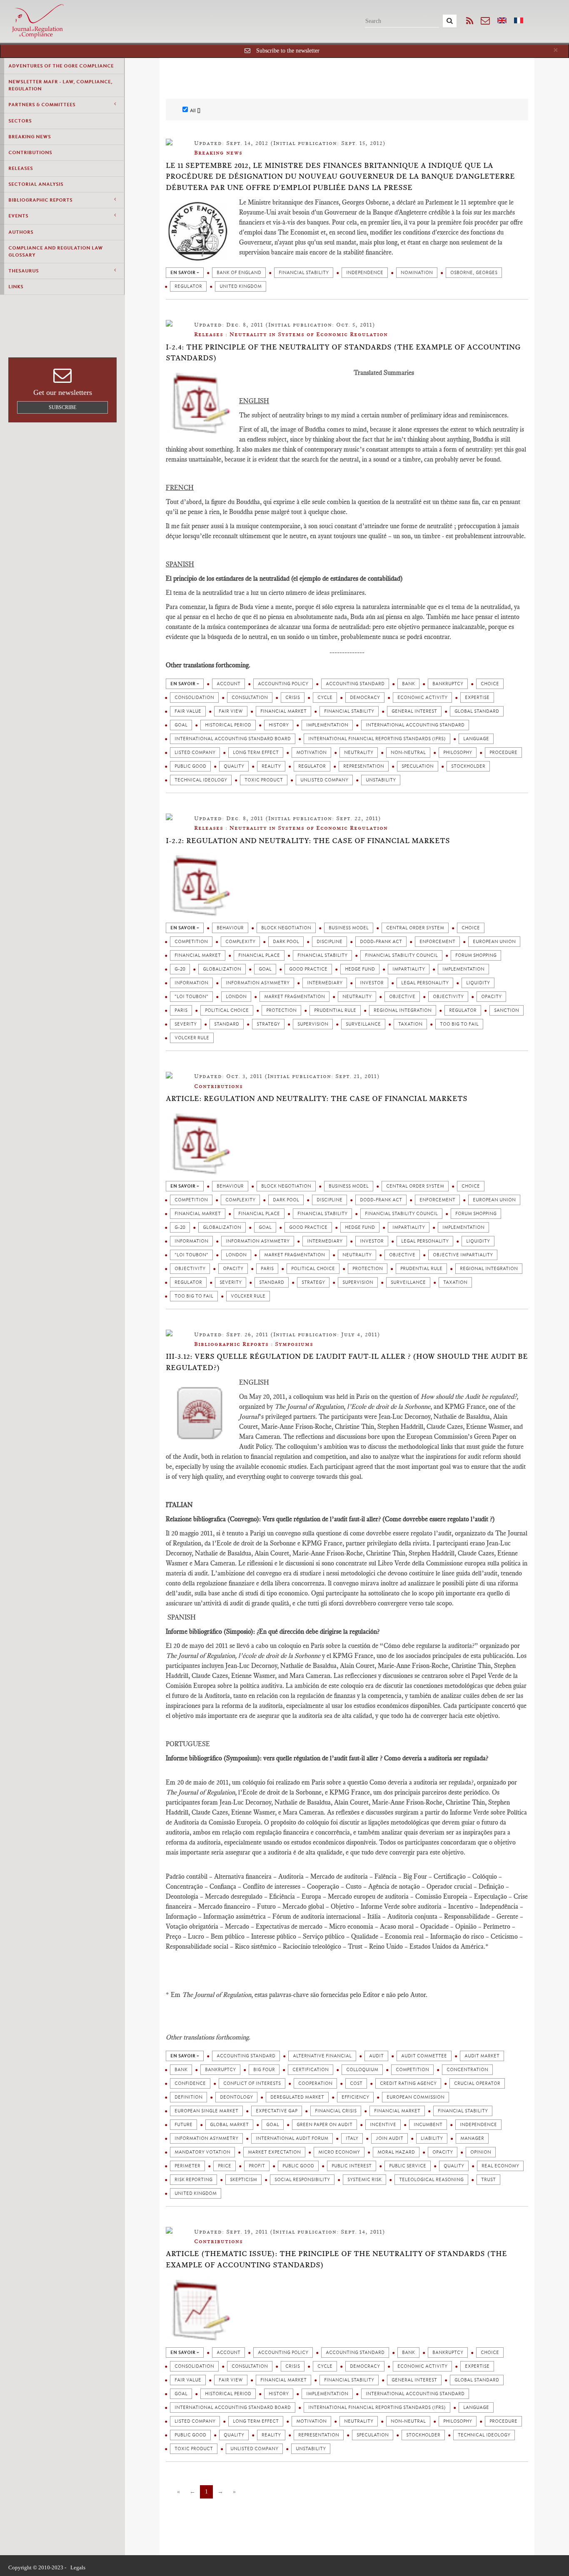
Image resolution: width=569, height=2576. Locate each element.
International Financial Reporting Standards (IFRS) (377, 739)
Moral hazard (396, 2152)
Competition (191, 942)
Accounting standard (355, 684)
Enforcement (437, 942)
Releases (21, 168)
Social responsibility (302, 2180)
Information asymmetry (258, 983)
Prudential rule (335, 1010)
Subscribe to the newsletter (288, 51)
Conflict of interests (252, 2083)
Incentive (383, 2125)
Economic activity (422, 698)
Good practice (308, 969)
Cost (356, 2083)
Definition (188, 2097)
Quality (234, 766)
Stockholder (468, 766)
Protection (281, 1010)
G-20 (180, 969)
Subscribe (62, 407)
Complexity (240, 942)
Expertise (477, 698)
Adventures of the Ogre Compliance (61, 66)
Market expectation (274, 2152)
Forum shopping (476, 955)
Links (16, 287)
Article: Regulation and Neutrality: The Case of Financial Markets (317, 1098)
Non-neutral (408, 753)
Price (225, 2166)
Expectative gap (277, 2111)
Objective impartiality (463, 1255)
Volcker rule (192, 1038)
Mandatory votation (202, 2152)
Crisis (293, 698)
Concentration (467, 2070)
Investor (372, 983)
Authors (21, 232)
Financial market (283, 711)
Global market (229, 2125)
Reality (271, 766)
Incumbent (428, 2125)
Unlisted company (324, 780)
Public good (190, 766)
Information (191, 983)
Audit (376, 2056)
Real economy (500, 2166)
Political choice (227, 1010)
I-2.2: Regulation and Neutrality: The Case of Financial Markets (308, 841)
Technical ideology (201, 780)
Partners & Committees (42, 105)
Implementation (327, 725)
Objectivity (448, 997)
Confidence (190, 2083)
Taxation (410, 1024)
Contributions (30, 152)
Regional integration (403, 1010)
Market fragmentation (294, 997)
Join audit (389, 2138)
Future (183, 2125)
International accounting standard (415, 725)
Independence (365, 273)
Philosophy (458, 753)
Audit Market (482, 2056)
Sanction (507, 1010)
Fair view (231, 711)
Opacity (491, 997)
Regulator (188, 286)
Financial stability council (401, 955)
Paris (181, 1010)
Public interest (352, 2166)
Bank (408, 684)
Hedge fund (360, 969)
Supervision (313, 1024)
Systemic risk (364, 2180)
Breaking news (30, 137)
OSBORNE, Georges (474, 273)
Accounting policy (283, 684)
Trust (488, 2180)
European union (494, 942)
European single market (206, 2111)
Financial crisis (336, 2111)
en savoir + (185, 273)
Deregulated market (297, 2097)
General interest (414, 711)
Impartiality (409, 969)
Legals (78, 2567)
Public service (408, 2166)
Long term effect (256, 753)
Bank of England (239, 273)
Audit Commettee (424, 2056)
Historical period (228, 725)
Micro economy (339, 2152)
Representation (364, 766)
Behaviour (230, 928)
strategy (268, 1024)
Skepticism (243, 2180)
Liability (432, 2138)
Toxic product (264, 780)
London (236, 997)
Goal (181, 725)
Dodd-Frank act (381, 942)
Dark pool (286, 942)
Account (228, 684)
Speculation (418, 766)
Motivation (311, 753)
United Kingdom (241, 286)
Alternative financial (322, 2056)
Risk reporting (193, 2180)
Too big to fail (459, 1024)
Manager (472, 2138)
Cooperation (315, 2083)
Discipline (329, 942)
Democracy (365, 698)
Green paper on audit (324, 2125)
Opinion (481, 2152)
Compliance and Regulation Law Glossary (56, 251)
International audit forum (292, 2138)
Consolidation (194, 698)
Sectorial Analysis (36, 184)
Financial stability (304, 273)
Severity (186, 1024)
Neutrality (359, 753)
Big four (264, 2070)
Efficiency (355, 2097)
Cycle (325, 698)
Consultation (250, 698)
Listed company (195, 753)
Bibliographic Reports (40, 200)
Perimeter (187, 2166)
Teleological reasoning (431, 2180)
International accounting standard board (233, 739)
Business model (349, 928)
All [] (195, 110)
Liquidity (478, 983)
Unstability (381, 780)
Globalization (222, 969)
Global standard (477, 711)
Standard (227, 1024)
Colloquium (362, 2070)
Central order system (415, 928)
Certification (311, 2070)
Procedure (503, 753)
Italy (352, 2138)
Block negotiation (286, 928)
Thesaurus (24, 271)
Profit (257, 2166)
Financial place (259, 955)
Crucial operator (477, 2083)
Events (18, 216)
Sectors (20, 121)
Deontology (236, 2097)
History (279, 725)
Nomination (417, 273)
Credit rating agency (408, 2083)
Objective (402, 997)
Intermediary (325, 983)
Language (476, 739)
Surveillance (363, 1024)
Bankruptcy (448, 684)
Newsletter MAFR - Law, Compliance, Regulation (60, 85)
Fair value (188, 711)
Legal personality (425, 983)
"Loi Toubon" (191, 997)
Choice (490, 684)
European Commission (416, 2097)
